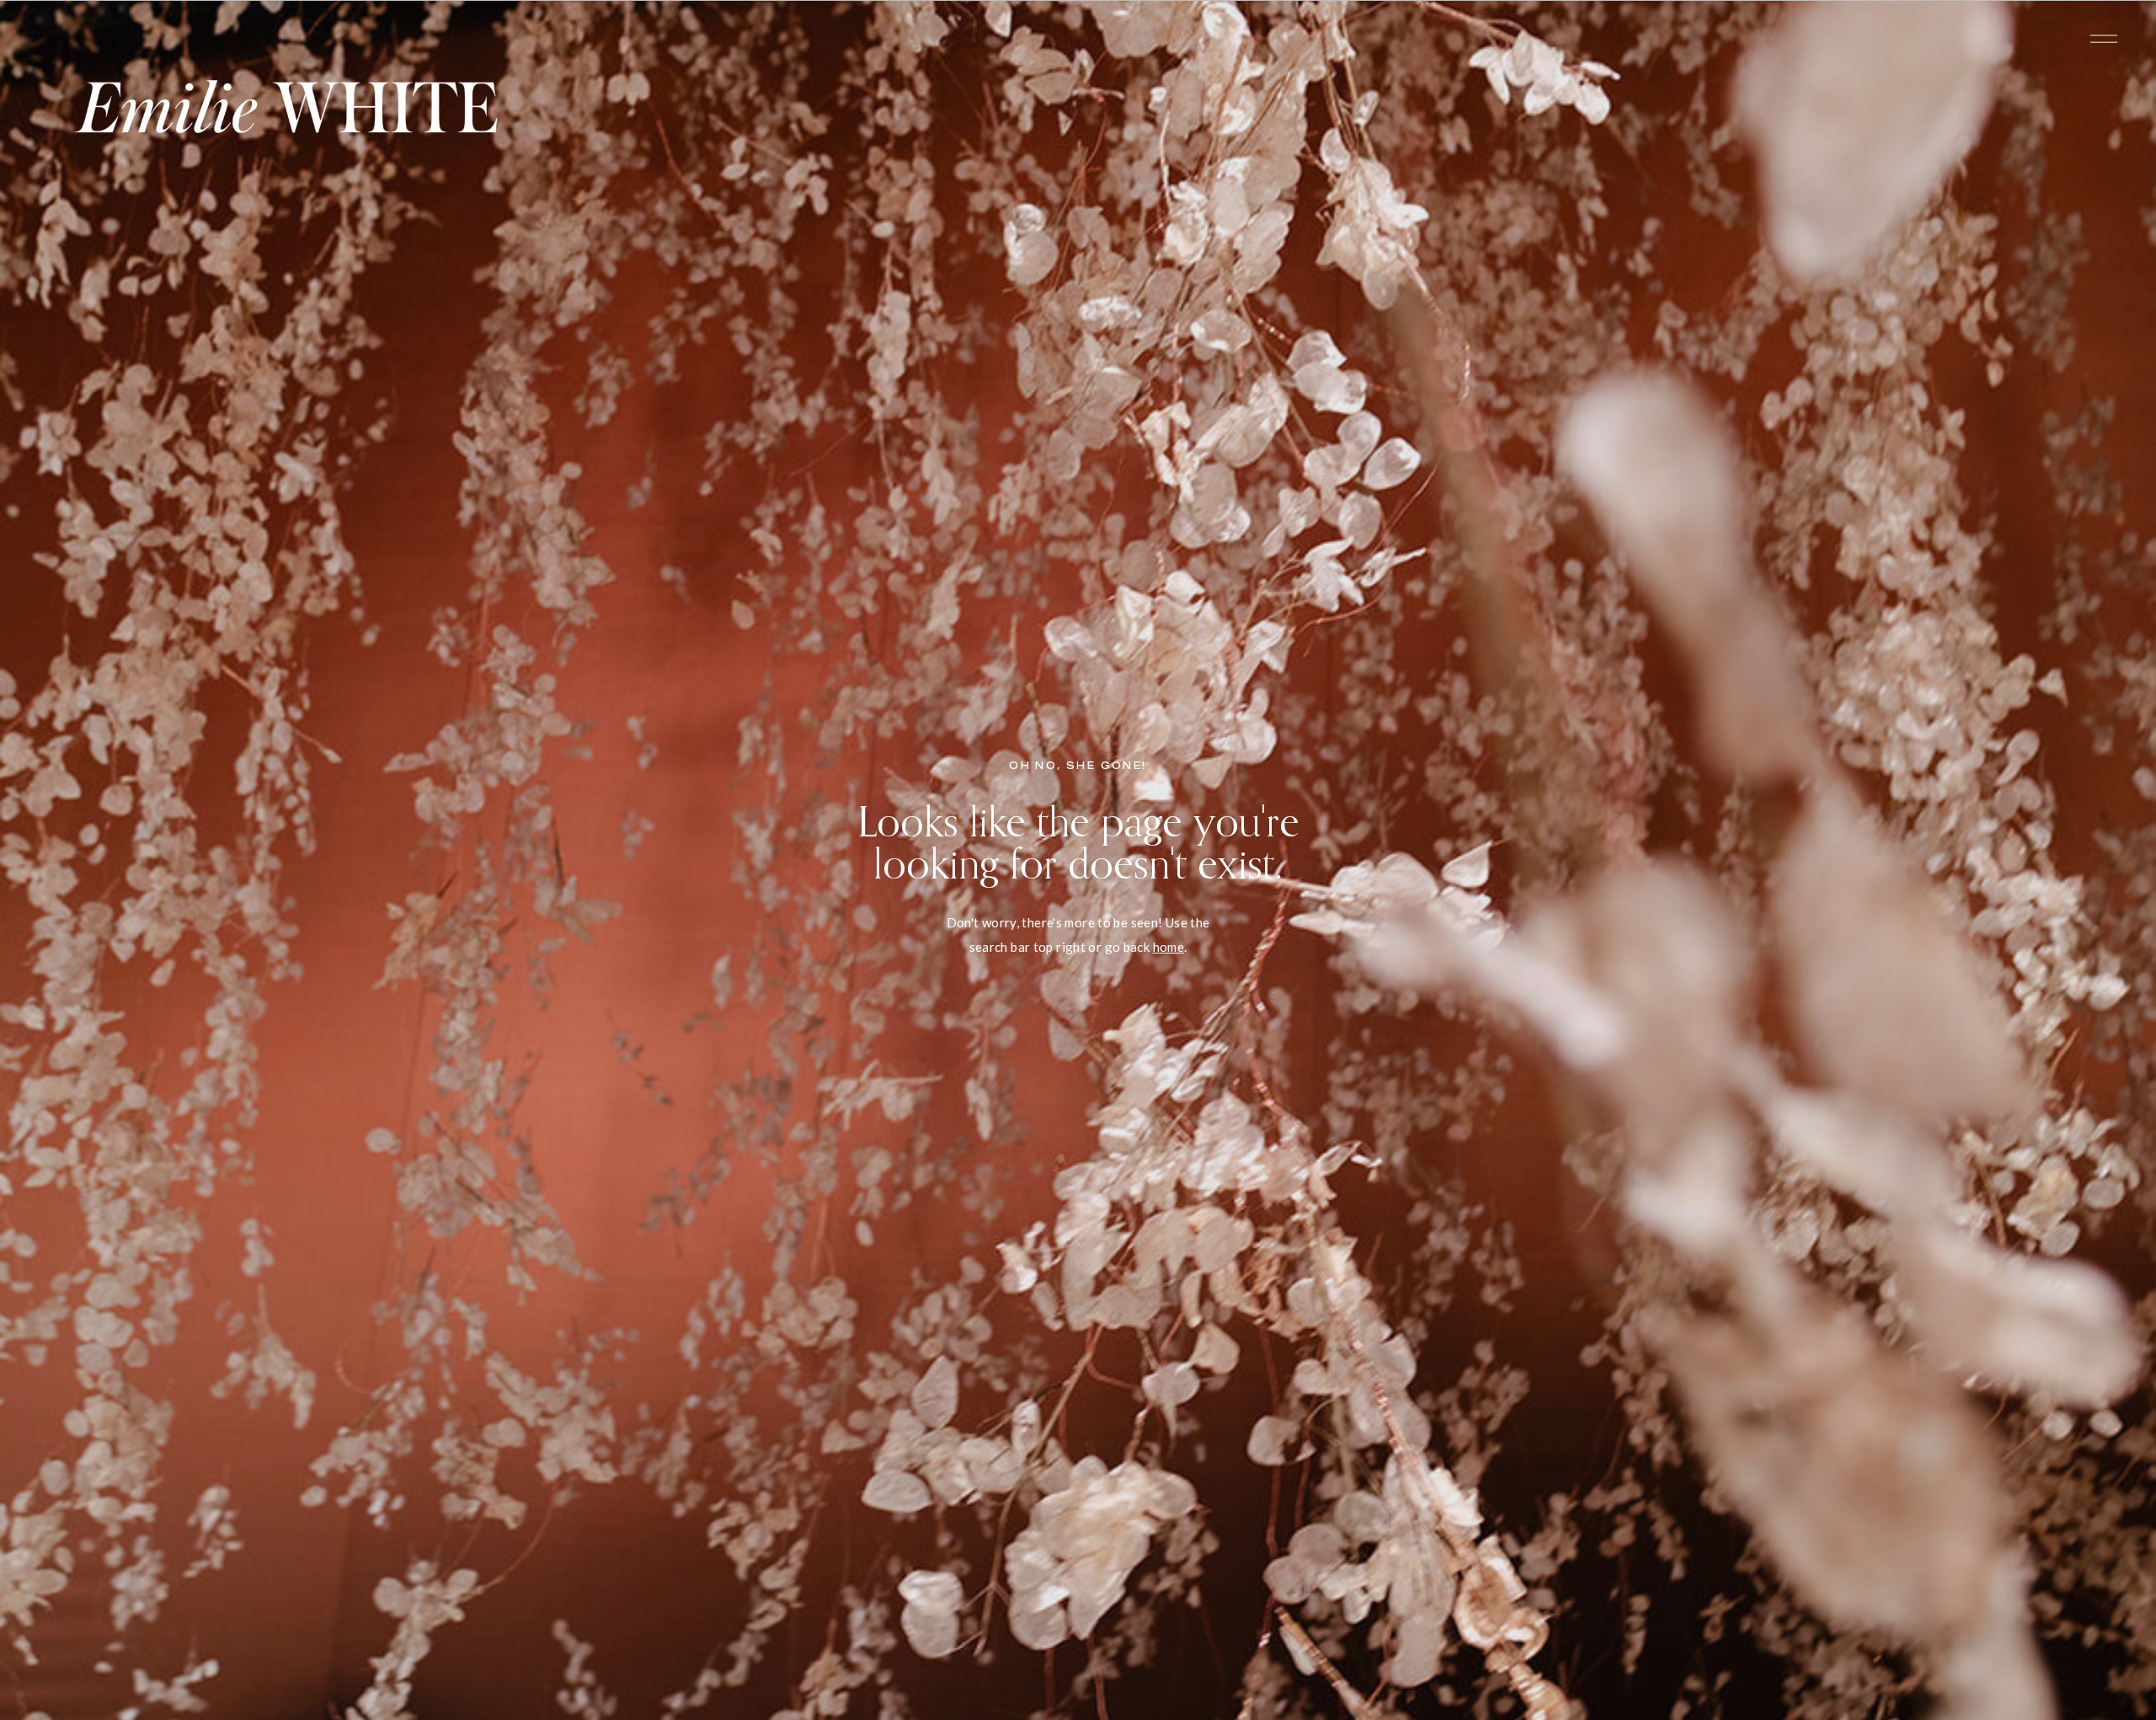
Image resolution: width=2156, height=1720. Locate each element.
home (1169, 947)
